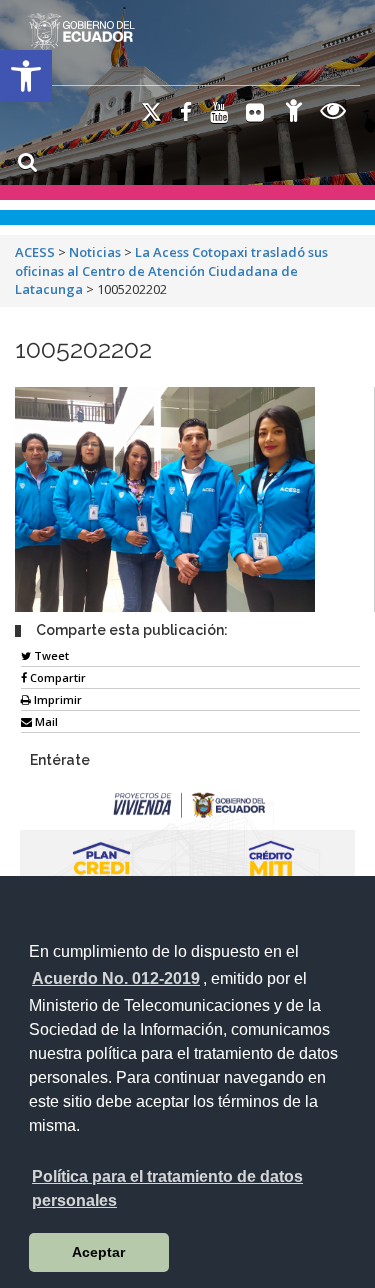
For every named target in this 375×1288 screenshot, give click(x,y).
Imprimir (56, 699)
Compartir (56, 677)
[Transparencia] (333, 113)
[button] (26, 76)
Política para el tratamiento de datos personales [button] (167, 1188)
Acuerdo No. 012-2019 (116, 978)
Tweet (50, 655)
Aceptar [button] (98, 1252)
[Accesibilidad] (294, 113)
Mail (45, 721)
